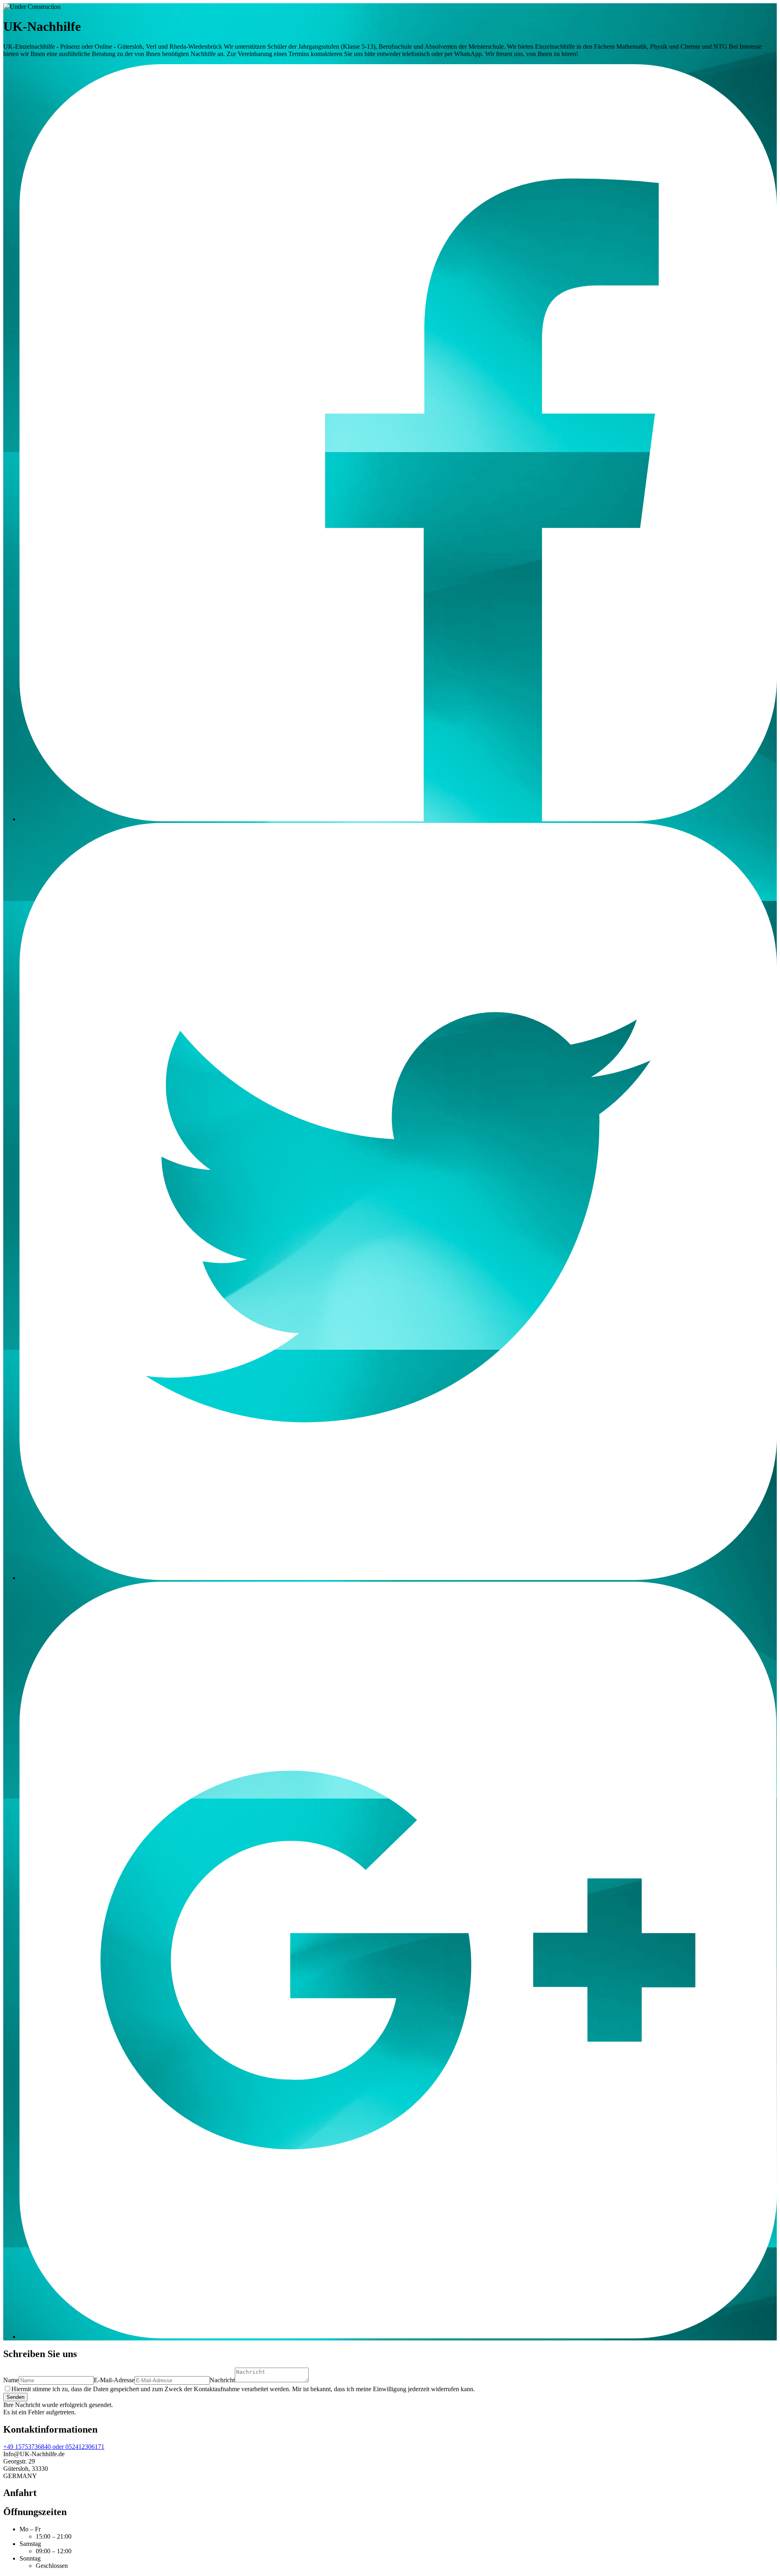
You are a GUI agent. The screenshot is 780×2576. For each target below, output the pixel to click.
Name (11, 2380)
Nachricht (222, 2380)
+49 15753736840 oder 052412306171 (54, 2447)
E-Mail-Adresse (114, 2380)
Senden (15, 2397)
